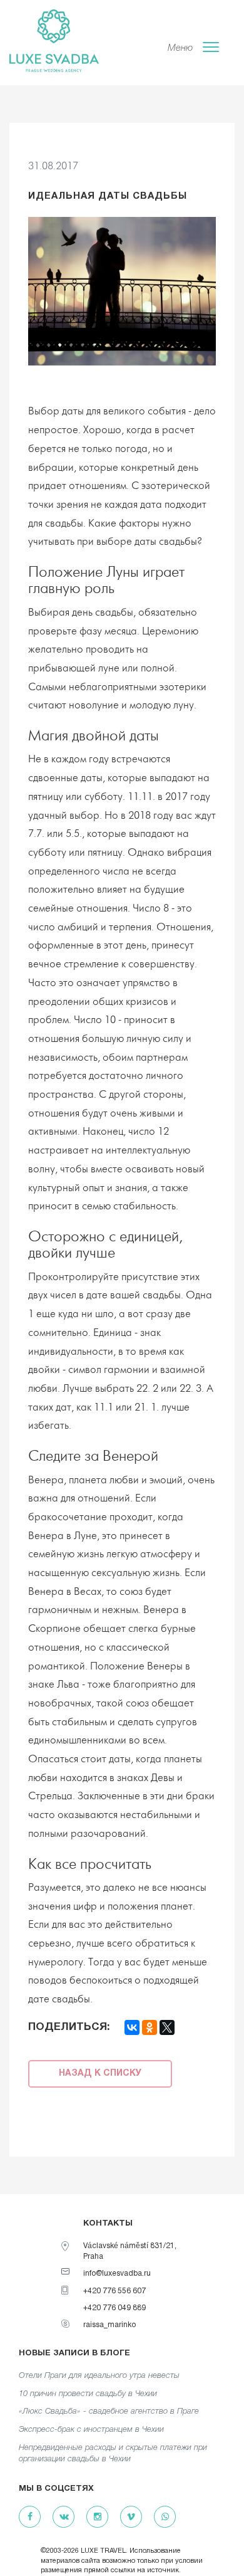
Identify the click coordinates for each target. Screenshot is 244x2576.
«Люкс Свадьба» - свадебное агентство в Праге (109, 2411)
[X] (167, 2027)
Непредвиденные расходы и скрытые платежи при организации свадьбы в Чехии (113, 2454)
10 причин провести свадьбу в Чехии (88, 2394)
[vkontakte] (64, 2517)
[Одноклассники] (150, 2027)
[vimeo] (131, 2517)
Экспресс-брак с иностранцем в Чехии (91, 2430)
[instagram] (97, 2517)
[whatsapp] (165, 2517)
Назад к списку (100, 2074)
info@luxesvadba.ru (117, 2274)
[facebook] (30, 2517)
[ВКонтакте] (132, 2027)
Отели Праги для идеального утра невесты (99, 2376)
